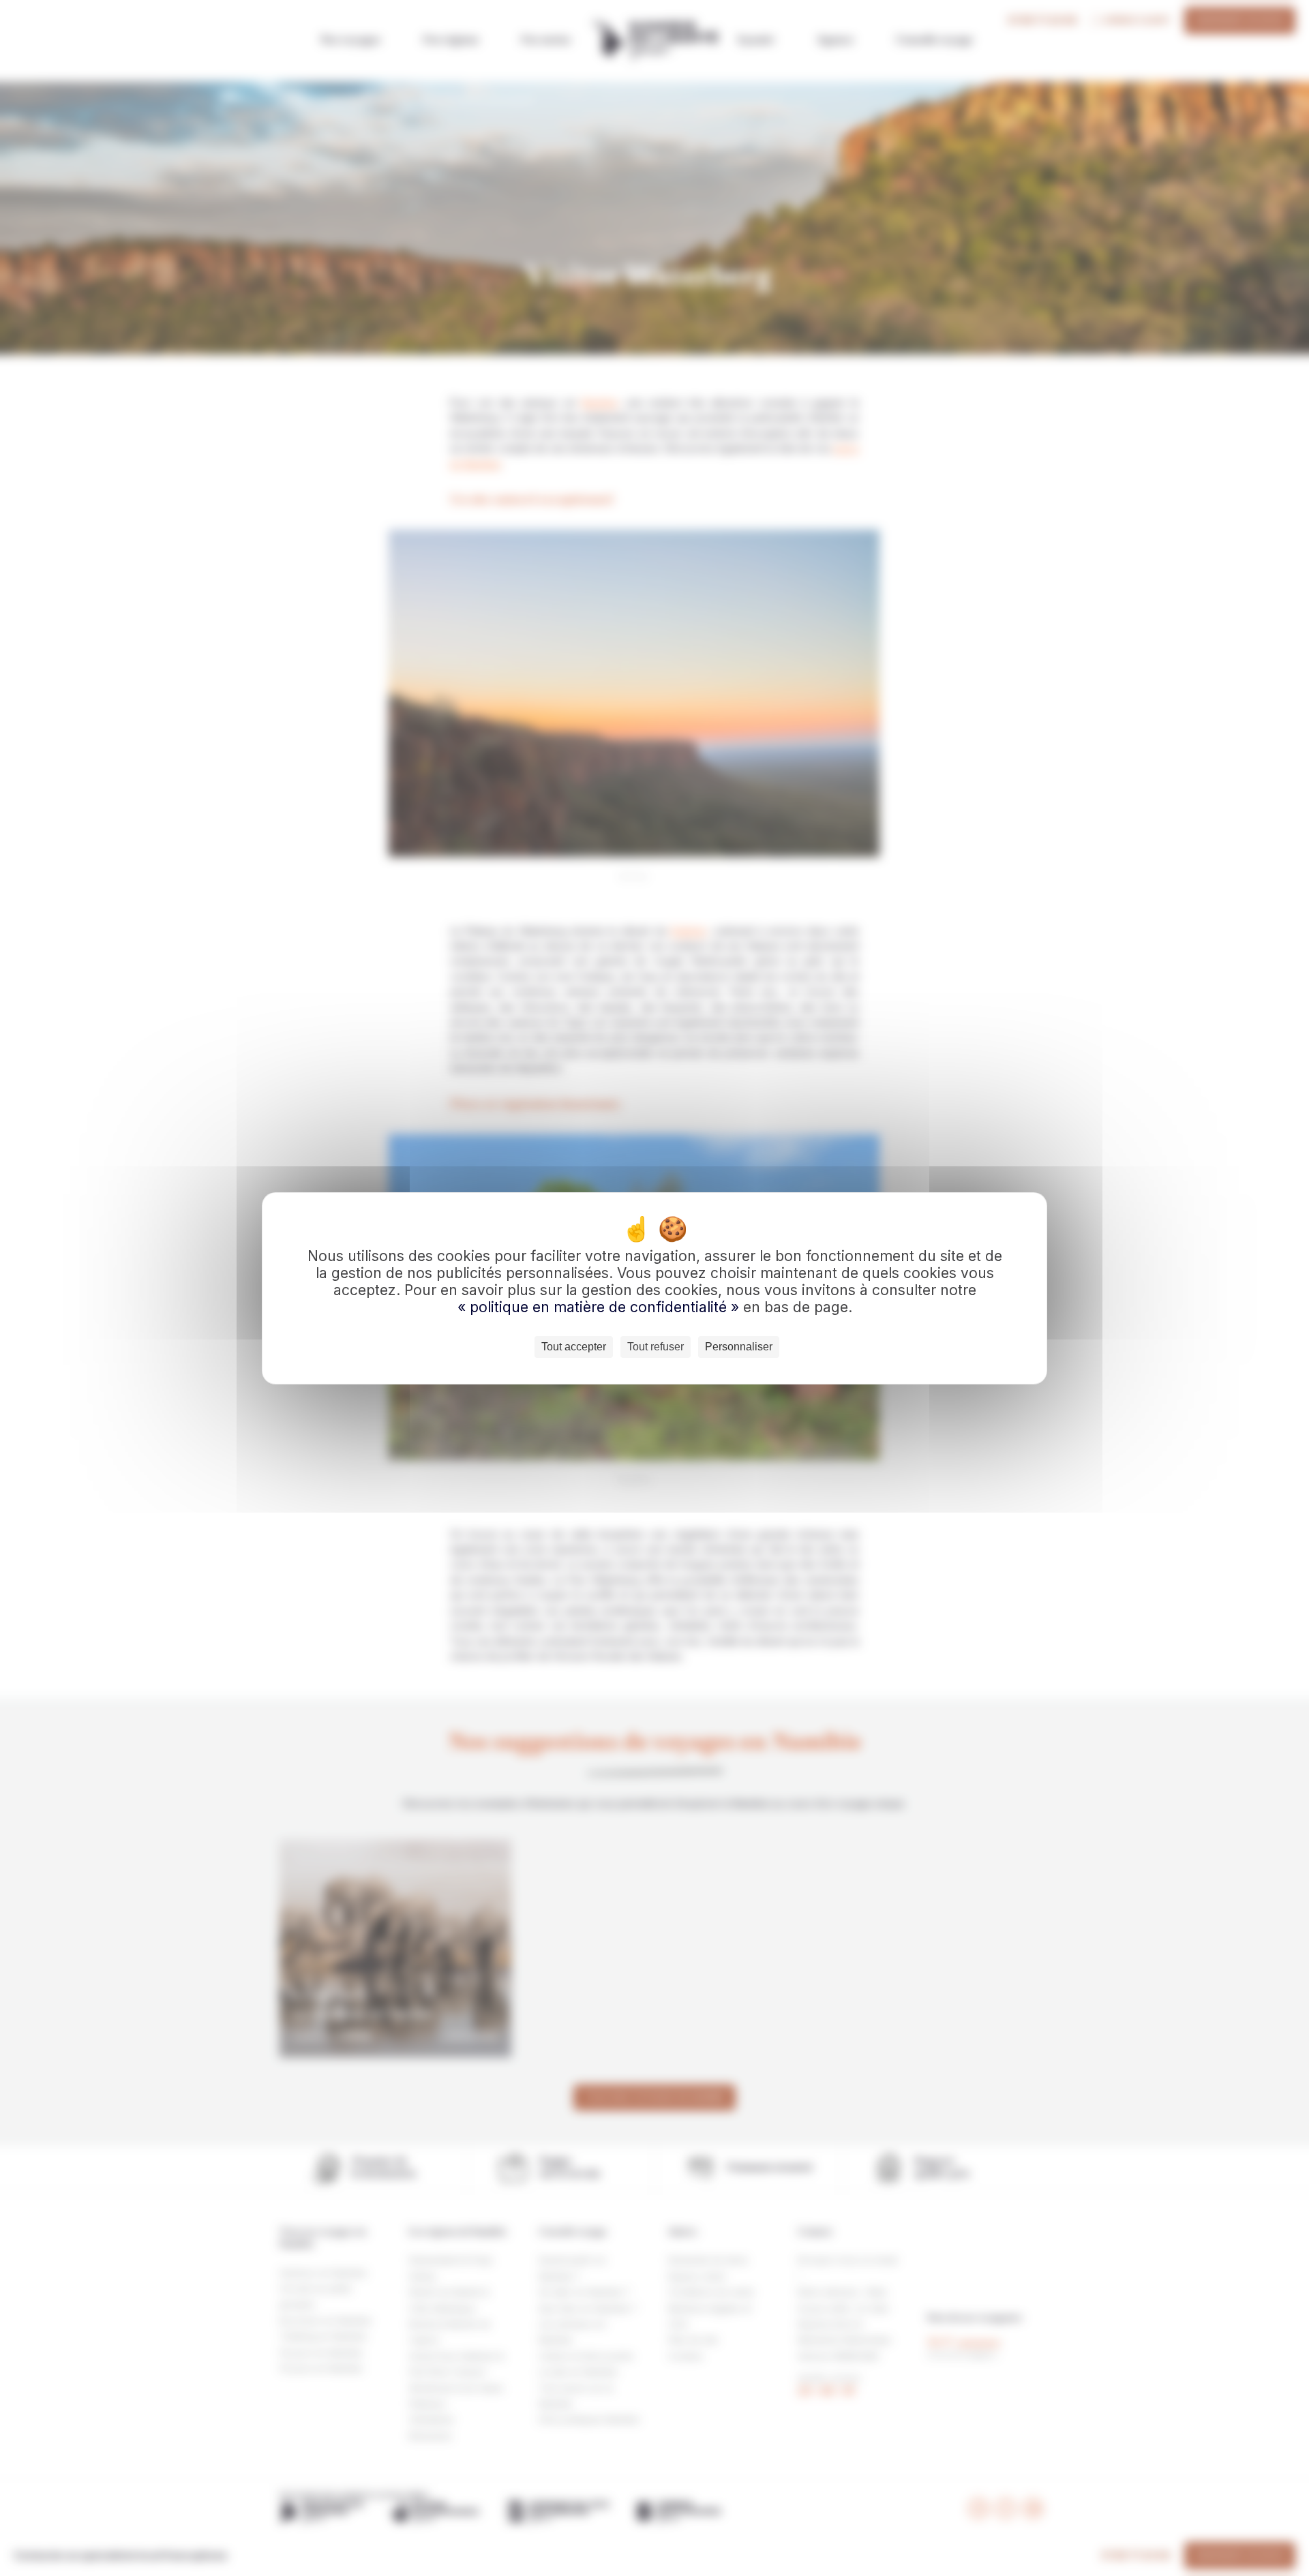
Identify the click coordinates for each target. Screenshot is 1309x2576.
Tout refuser (656, 1347)
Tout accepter (574, 1347)
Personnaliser (739, 1347)
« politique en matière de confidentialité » (600, 1307)
